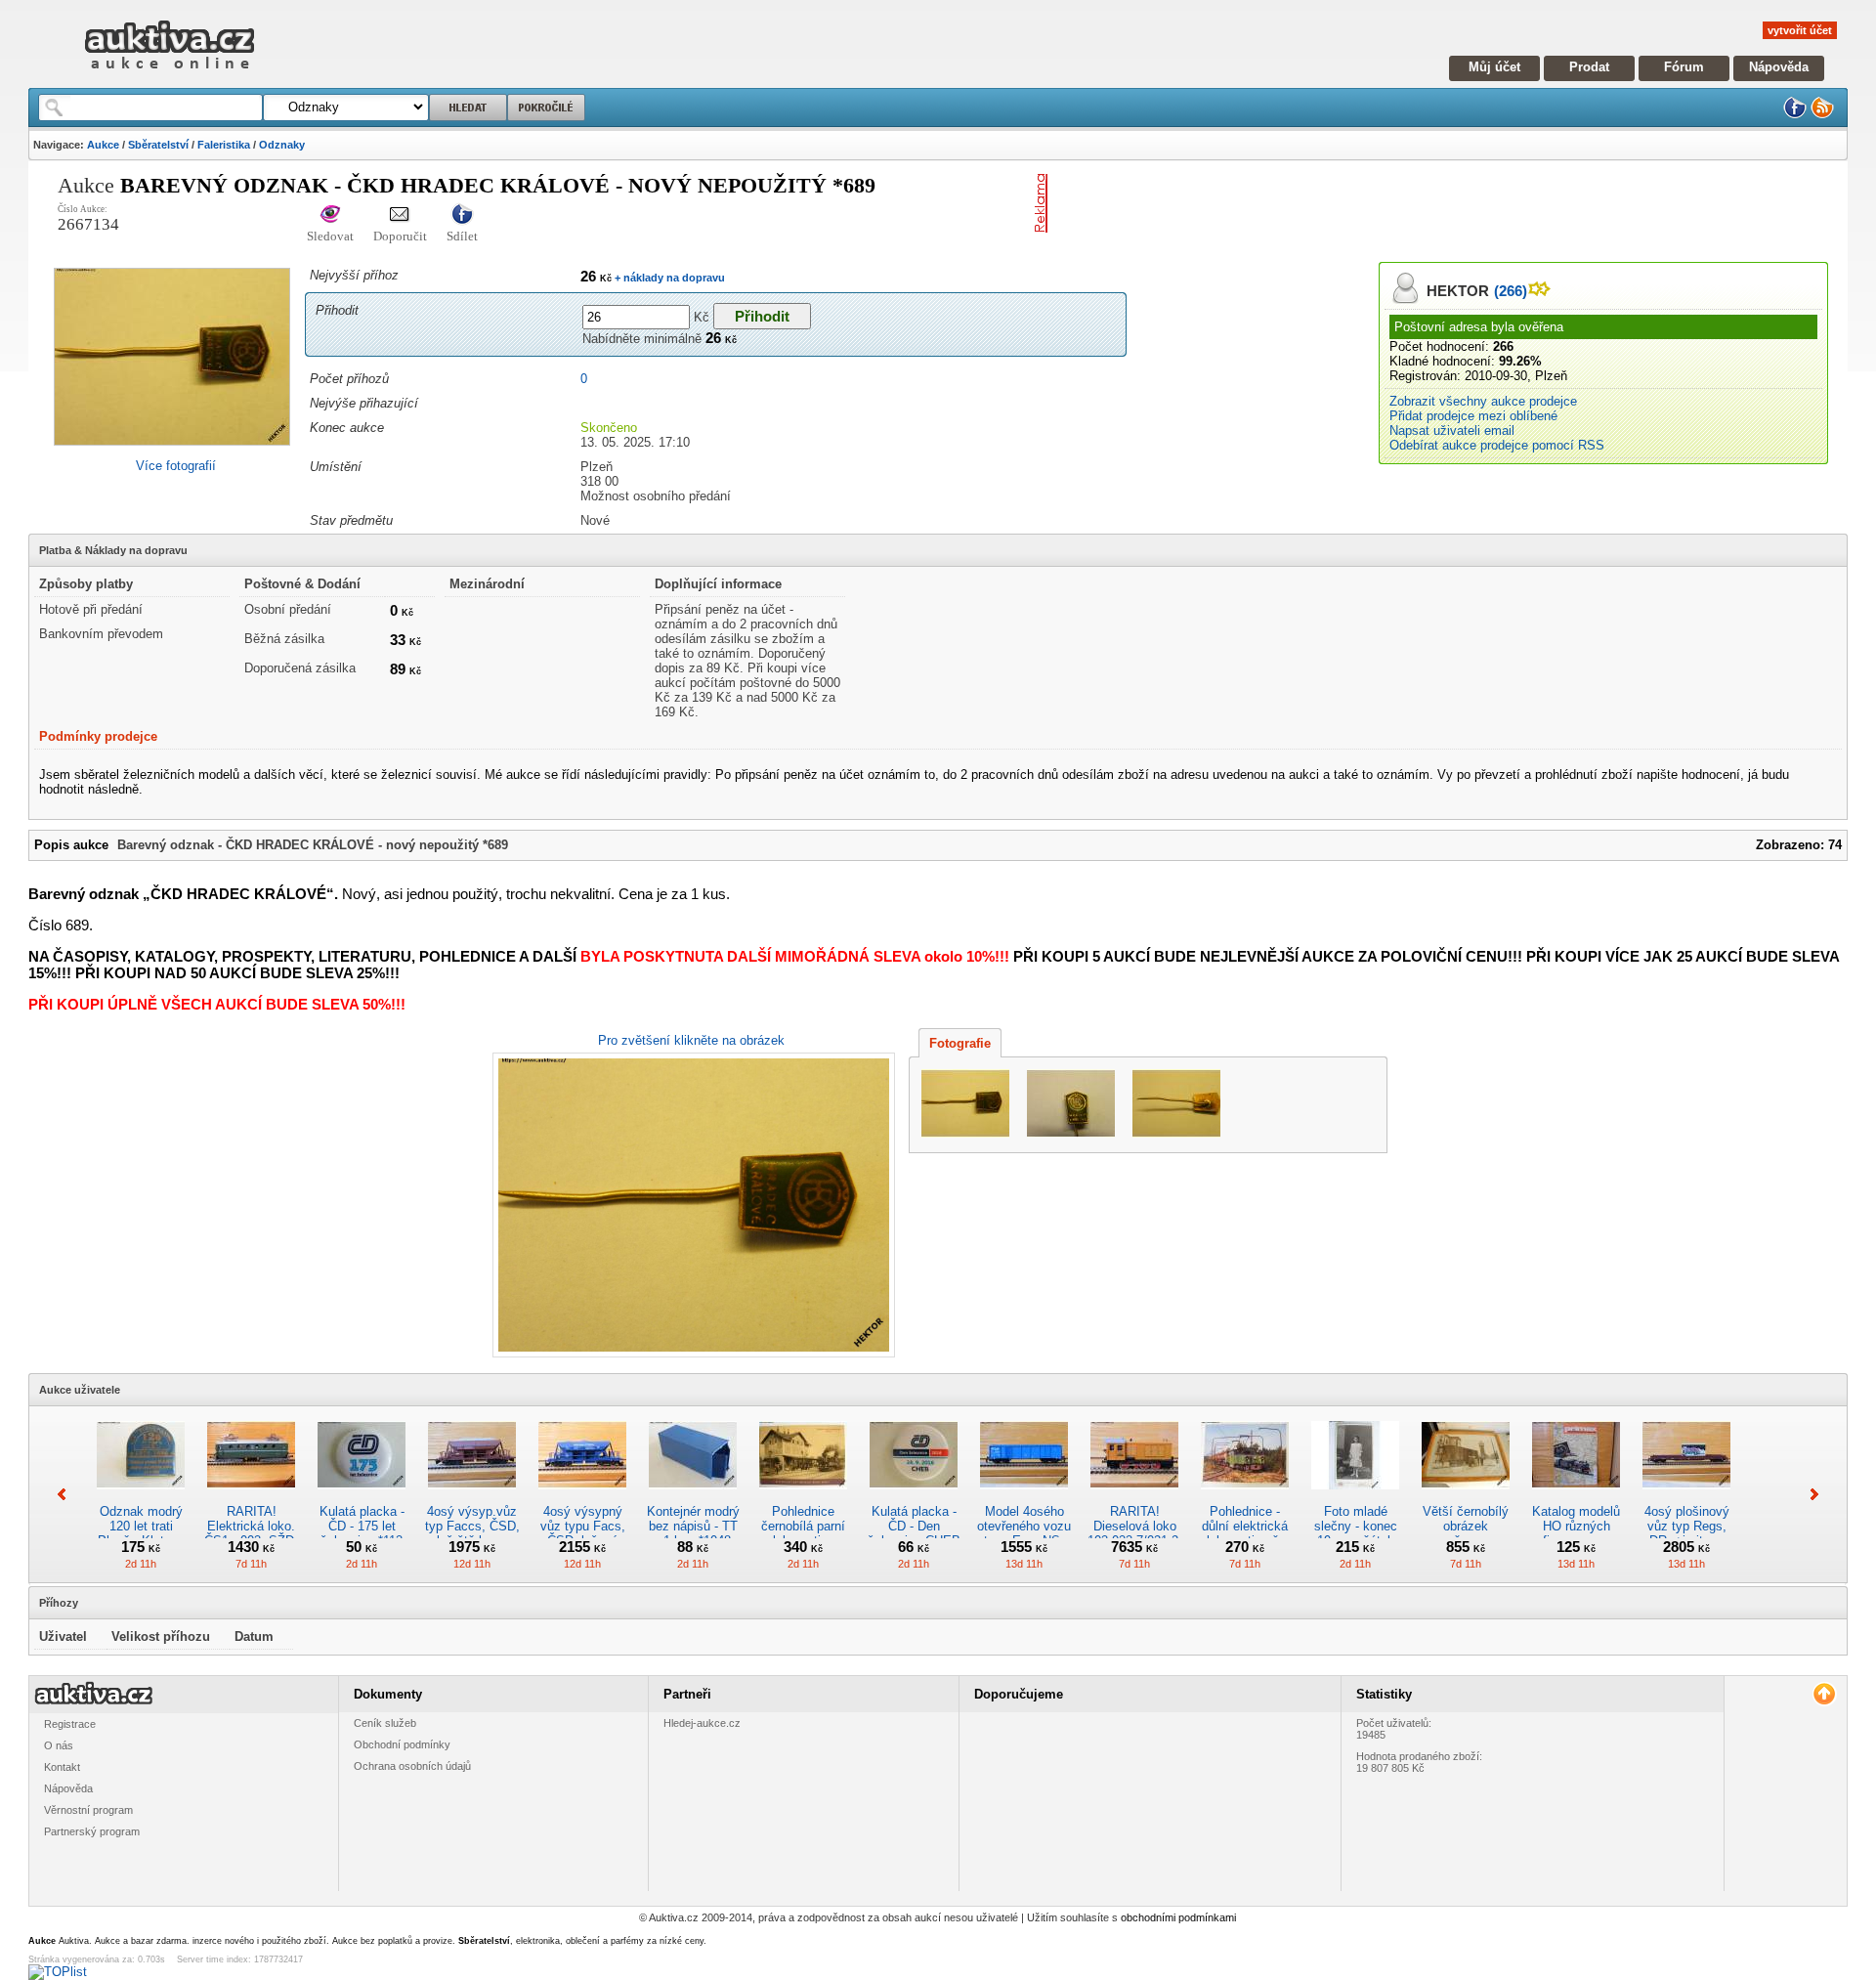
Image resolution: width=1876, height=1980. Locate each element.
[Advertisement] (1284, 203)
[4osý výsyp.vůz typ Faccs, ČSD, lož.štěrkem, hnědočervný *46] (472, 1497)
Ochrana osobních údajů (412, 1766)
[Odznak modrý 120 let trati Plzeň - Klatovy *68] (141, 1497)
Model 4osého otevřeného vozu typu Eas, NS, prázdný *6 (1024, 1533)
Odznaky (282, 145)
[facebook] (1795, 115)
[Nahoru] (1824, 1694)
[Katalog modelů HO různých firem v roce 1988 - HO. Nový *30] (1576, 1497)
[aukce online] (170, 74)
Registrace (70, 1724)
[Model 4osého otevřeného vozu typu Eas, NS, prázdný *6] (1024, 1497)
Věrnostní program (88, 1810)
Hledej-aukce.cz (702, 1723)
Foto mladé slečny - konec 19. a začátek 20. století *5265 (1356, 1533)
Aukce (103, 145)
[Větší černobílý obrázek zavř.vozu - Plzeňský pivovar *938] (1466, 1497)
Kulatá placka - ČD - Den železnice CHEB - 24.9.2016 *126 (914, 1533)
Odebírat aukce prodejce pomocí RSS (1497, 445)
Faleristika (224, 145)
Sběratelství (158, 145)
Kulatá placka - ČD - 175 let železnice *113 (362, 1526)
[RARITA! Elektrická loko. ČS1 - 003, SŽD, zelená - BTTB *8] (251, 1497)
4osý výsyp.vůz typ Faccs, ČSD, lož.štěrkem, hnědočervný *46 (472, 1533)
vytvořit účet (1800, 30)
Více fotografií (176, 466)
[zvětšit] (691, 1205)
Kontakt (62, 1767)
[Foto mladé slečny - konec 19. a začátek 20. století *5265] (1355, 1497)
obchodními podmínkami (1178, 1917)
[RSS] (1822, 115)
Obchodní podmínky (402, 1744)
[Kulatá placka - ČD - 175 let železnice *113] (362, 1497)
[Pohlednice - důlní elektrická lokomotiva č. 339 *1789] (1245, 1497)
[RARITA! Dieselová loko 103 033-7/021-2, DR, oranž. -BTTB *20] (1134, 1497)
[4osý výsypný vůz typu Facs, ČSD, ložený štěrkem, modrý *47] (582, 1497)
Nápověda (1779, 67)
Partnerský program (92, 1831)
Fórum (1684, 67)
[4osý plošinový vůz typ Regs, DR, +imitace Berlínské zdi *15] (1686, 1497)
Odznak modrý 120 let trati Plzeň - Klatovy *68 (141, 1533)
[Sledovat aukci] (330, 215)
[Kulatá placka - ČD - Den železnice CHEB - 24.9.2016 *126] (914, 1497)
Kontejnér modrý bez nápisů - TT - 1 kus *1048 (693, 1526)
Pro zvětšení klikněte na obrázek (691, 1040)
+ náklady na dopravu (668, 278)
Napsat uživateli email (1452, 430)
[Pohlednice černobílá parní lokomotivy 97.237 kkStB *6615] (803, 1497)
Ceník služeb (385, 1723)
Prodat (1589, 67)
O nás (59, 1745)
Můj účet (1494, 67)
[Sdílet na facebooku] (462, 215)
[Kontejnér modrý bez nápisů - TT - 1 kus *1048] (693, 1497)
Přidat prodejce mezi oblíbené (1473, 416)
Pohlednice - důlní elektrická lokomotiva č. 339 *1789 (1245, 1533)
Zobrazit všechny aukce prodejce (1483, 401)
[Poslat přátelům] (400, 215)
